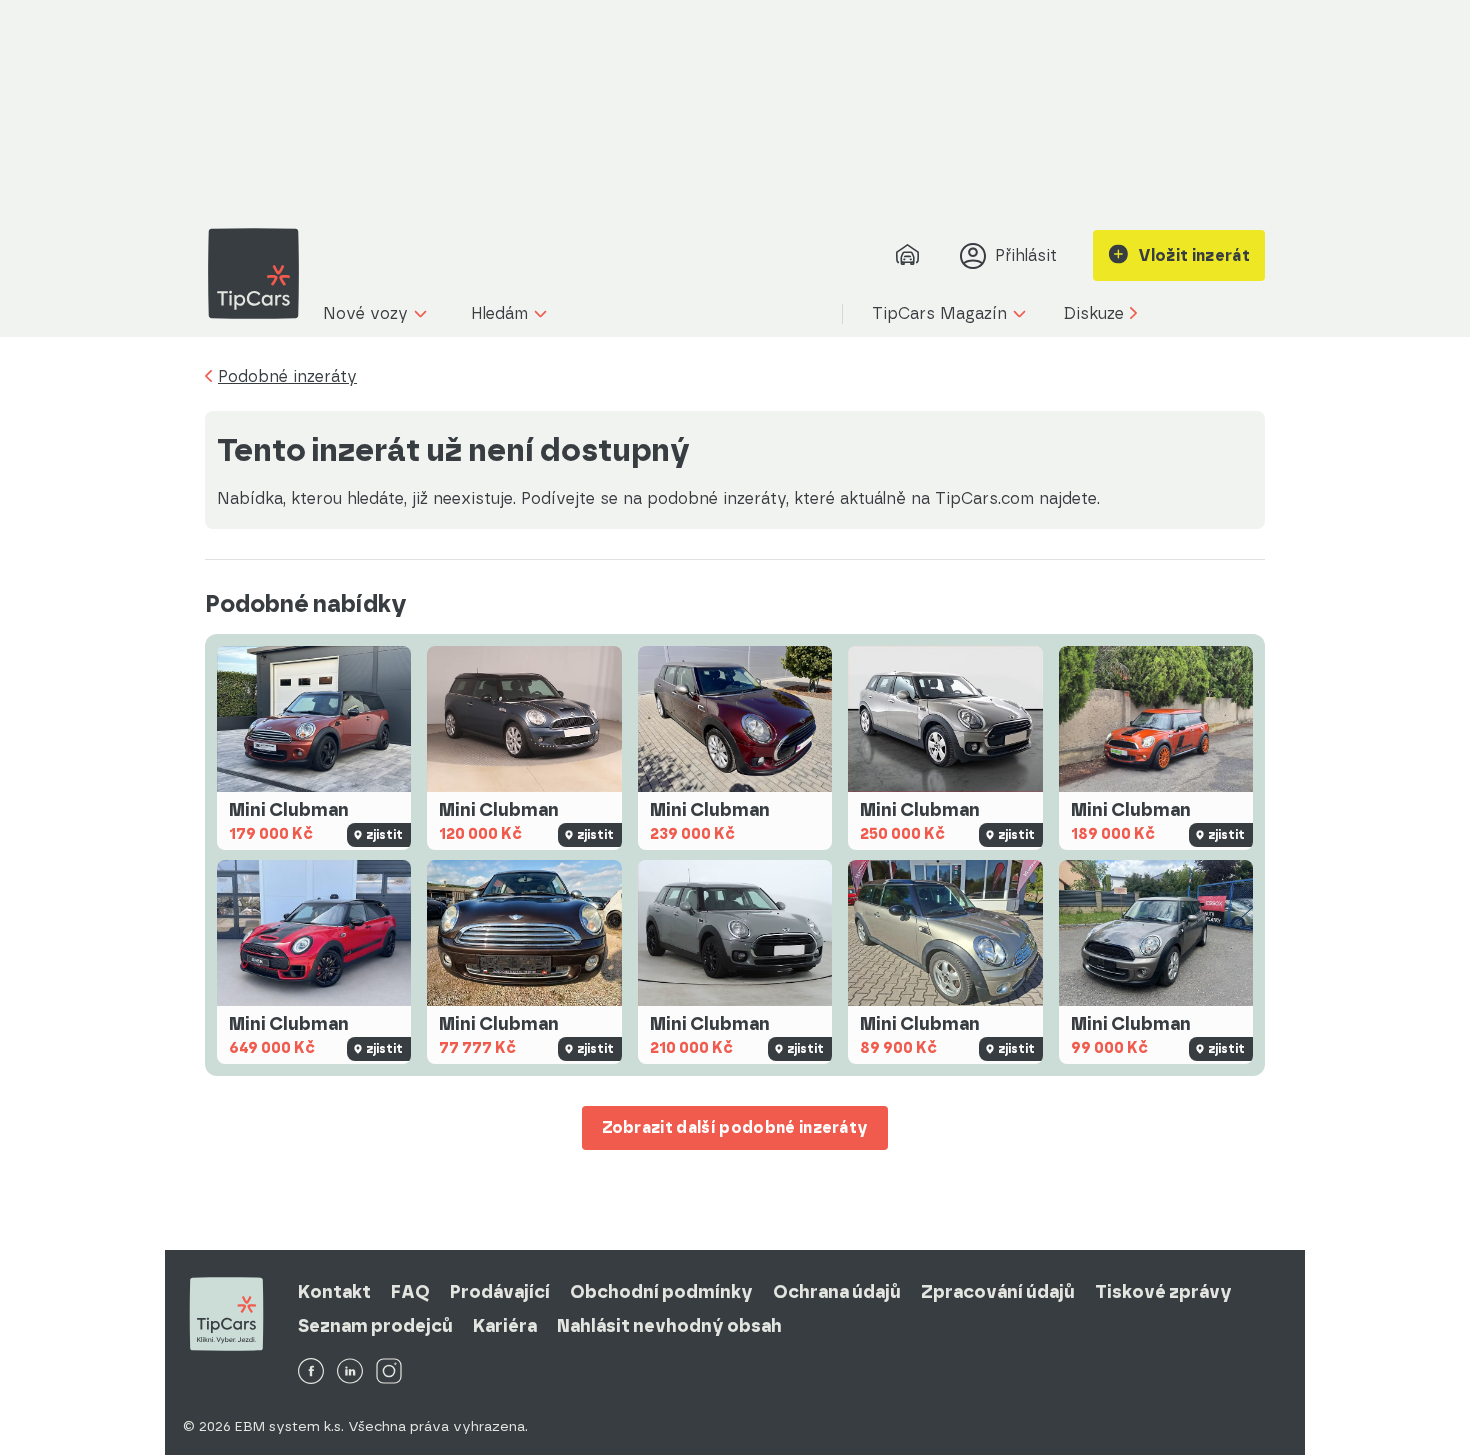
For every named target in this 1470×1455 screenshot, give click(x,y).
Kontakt (334, 1292)
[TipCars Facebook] (311, 1372)
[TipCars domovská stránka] (261, 273)
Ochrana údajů (837, 1292)
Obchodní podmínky (661, 1292)
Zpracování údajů (998, 1292)
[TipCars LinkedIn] (350, 1372)
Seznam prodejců (375, 1326)
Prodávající (500, 1292)
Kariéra (505, 1326)
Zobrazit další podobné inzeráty (735, 1127)
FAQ (410, 1292)
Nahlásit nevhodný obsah (669, 1326)
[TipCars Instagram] (389, 1372)
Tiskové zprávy (1163, 1292)
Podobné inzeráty (287, 377)
